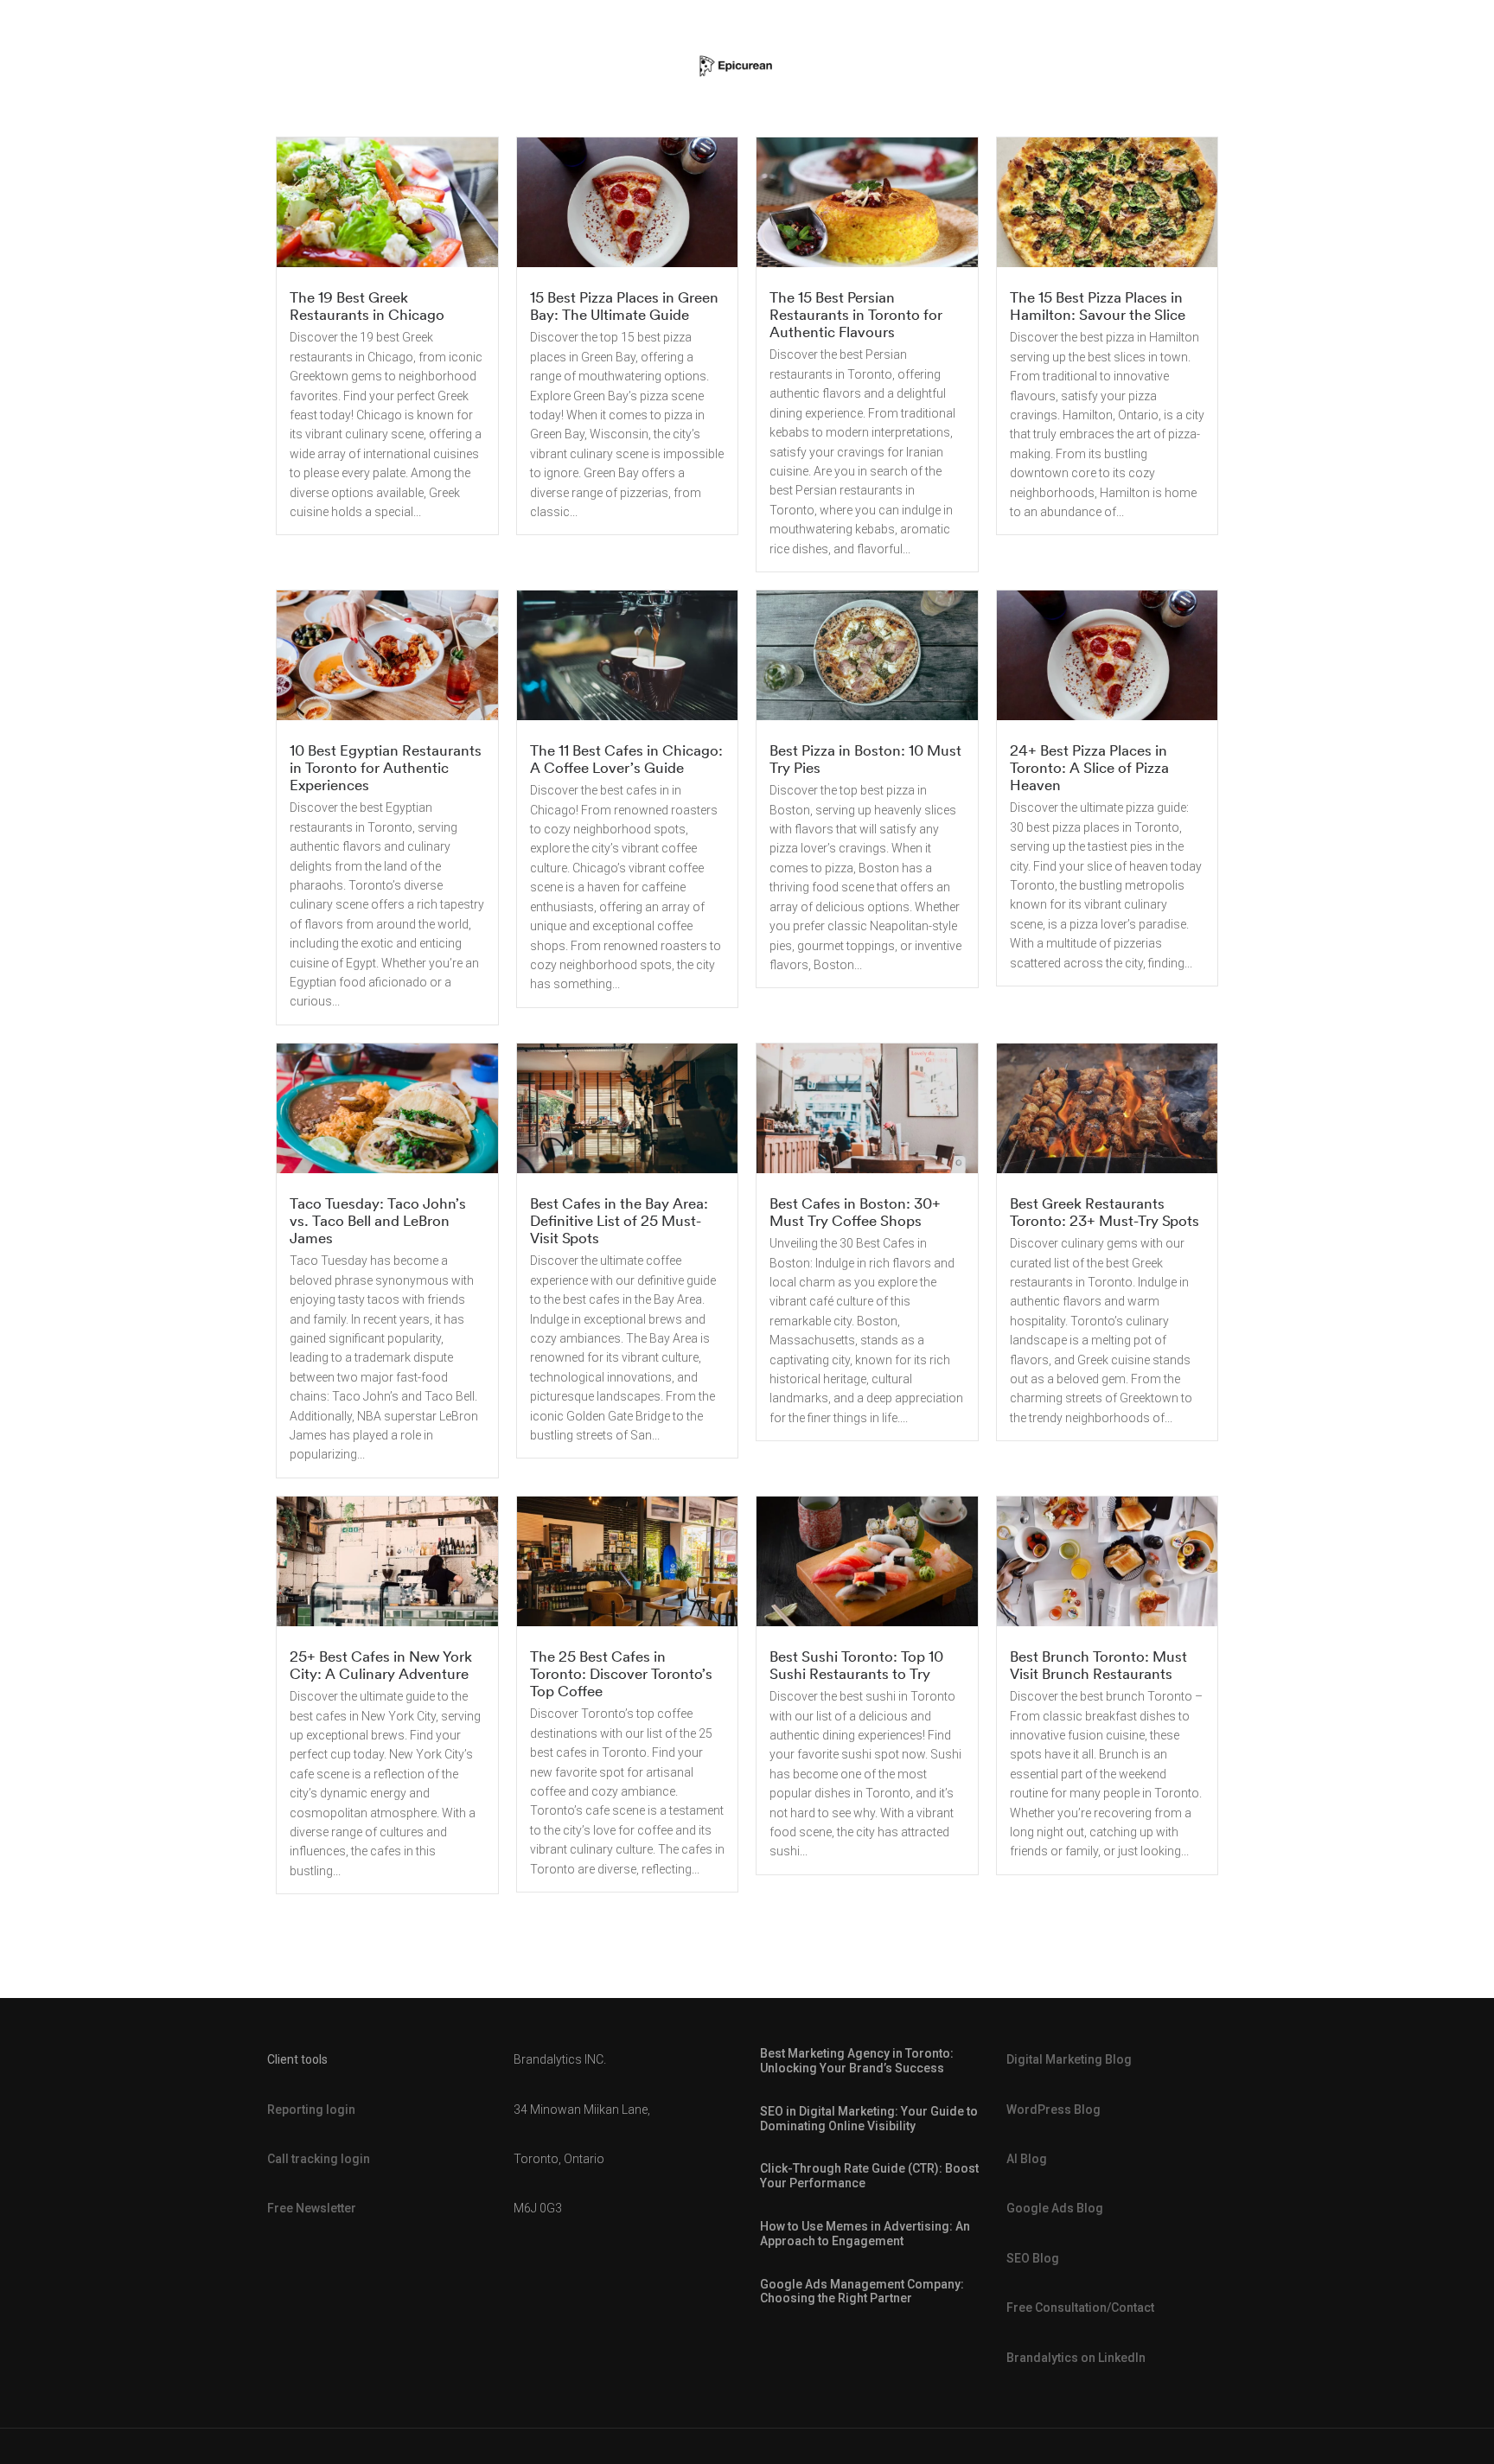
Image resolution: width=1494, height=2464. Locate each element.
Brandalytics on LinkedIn (1076, 2358)
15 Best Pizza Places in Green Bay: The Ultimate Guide (624, 306)
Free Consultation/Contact (1080, 2308)
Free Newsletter (312, 2208)
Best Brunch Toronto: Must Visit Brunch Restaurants (1098, 1665)
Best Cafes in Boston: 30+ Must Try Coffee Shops (855, 1212)
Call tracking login (319, 2159)
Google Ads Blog (1055, 2208)
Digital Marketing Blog (1069, 2059)
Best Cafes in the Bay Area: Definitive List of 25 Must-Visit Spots (619, 1220)
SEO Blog (1033, 2258)
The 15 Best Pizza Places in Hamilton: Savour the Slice (1098, 306)
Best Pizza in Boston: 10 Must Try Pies (865, 759)
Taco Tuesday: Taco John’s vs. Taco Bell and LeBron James (378, 1220)
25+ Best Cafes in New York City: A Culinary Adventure (381, 1665)
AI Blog (1027, 2159)
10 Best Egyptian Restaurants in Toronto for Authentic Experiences (386, 767)
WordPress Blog (1053, 2110)
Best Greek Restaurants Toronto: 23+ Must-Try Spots (1105, 1212)
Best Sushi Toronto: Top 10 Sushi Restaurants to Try (856, 1665)
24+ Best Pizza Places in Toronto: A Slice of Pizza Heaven (1089, 767)
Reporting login (311, 2110)
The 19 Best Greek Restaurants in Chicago (367, 306)
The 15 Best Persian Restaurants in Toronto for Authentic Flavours (856, 314)
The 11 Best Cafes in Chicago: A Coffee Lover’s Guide (626, 759)
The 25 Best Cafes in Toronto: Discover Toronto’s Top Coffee (621, 1673)
